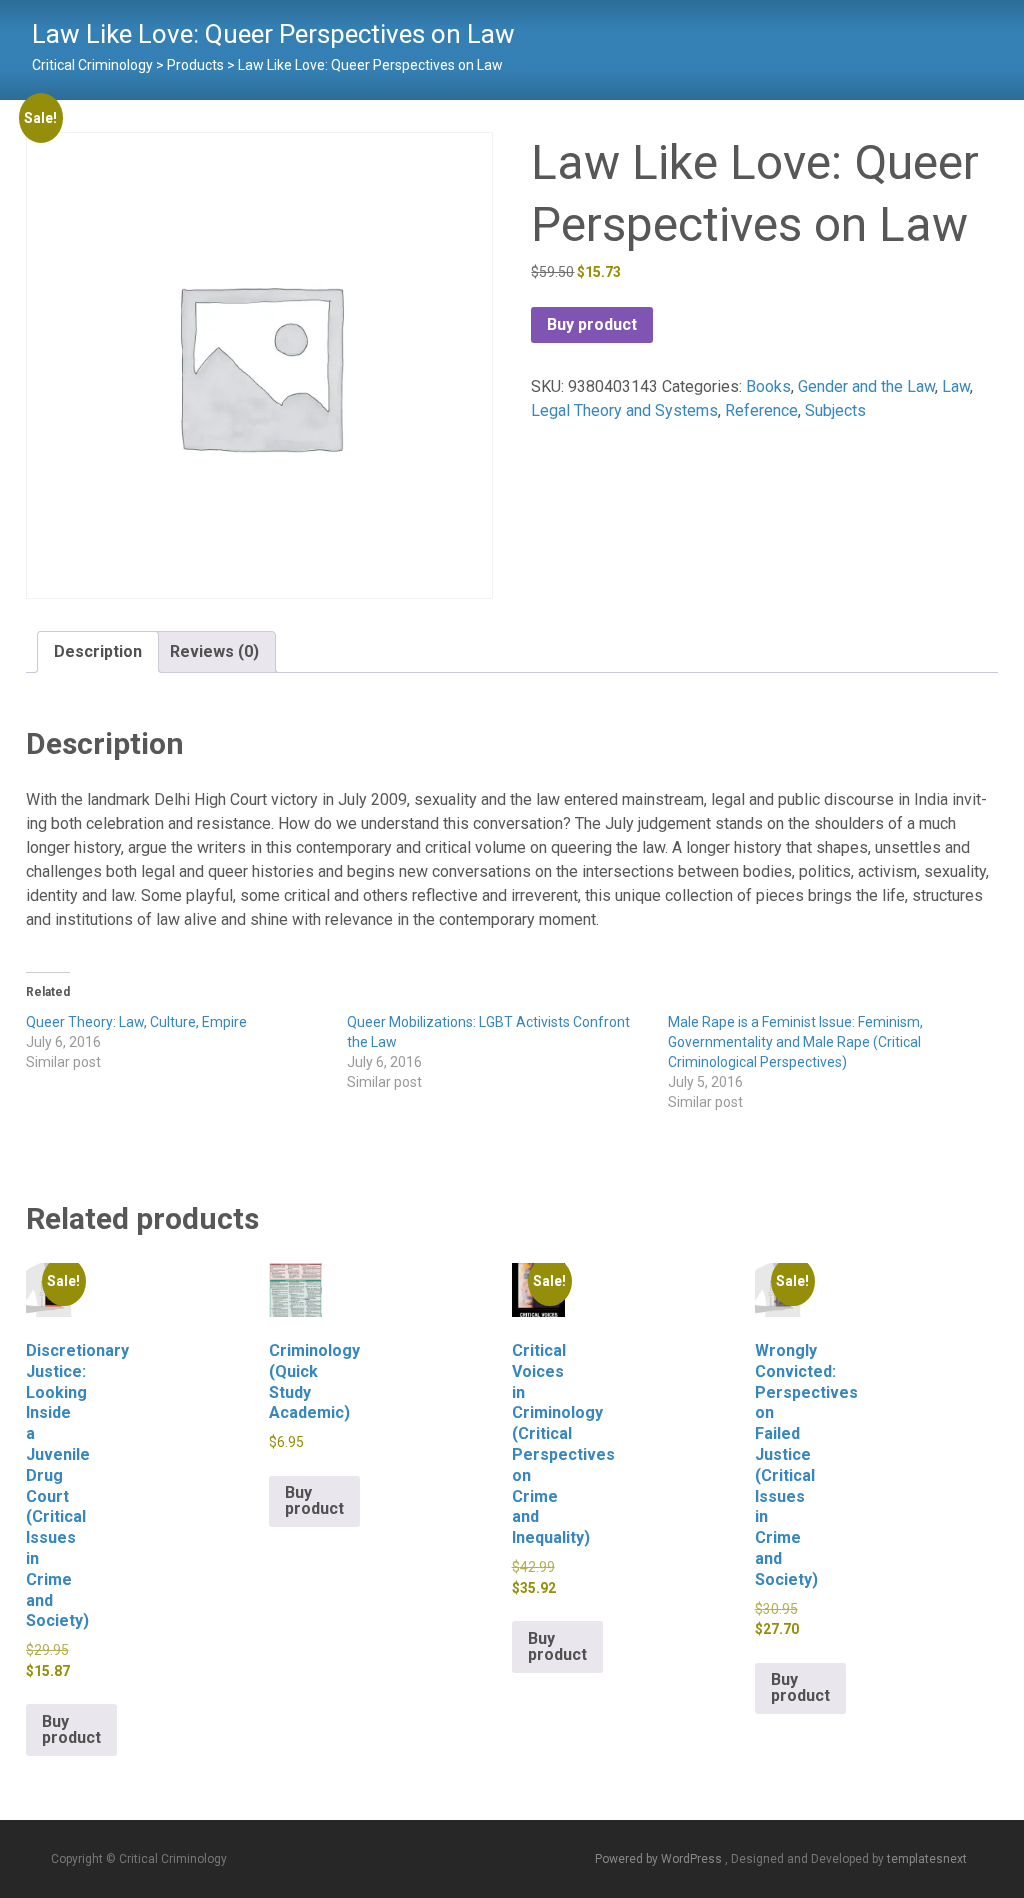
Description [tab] (98, 651)
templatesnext (927, 1859)
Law (956, 386)
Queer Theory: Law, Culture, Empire (136, 1022)
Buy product (592, 324)
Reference (761, 410)
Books (768, 386)
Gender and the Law (866, 386)
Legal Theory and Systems (624, 410)
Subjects (835, 410)
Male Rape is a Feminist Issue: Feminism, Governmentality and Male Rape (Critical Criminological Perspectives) (795, 1042)
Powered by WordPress (660, 1859)
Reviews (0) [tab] (214, 651)
